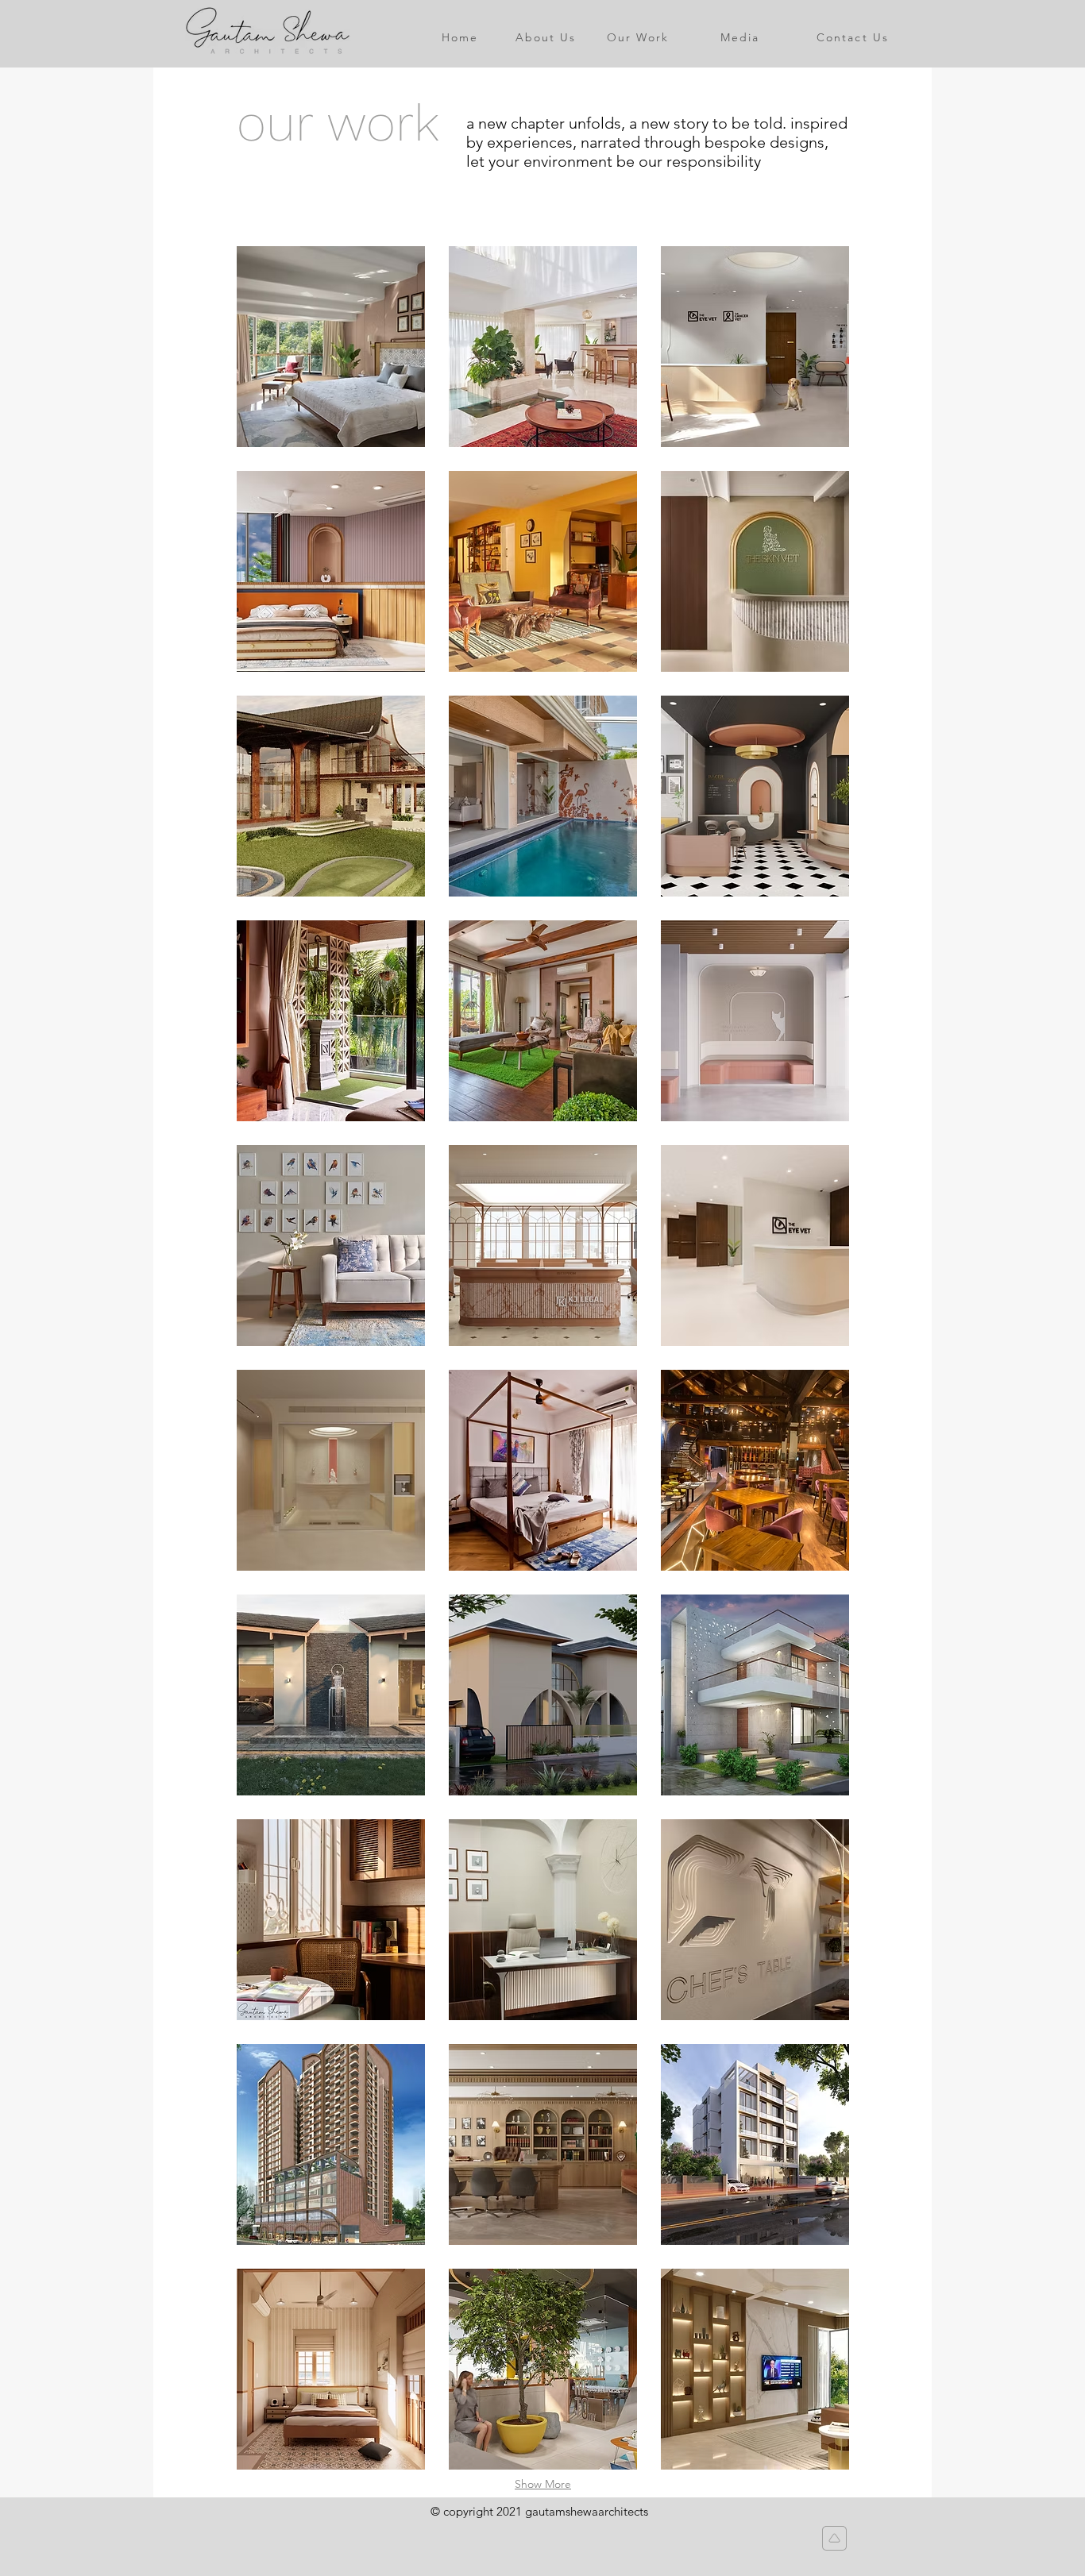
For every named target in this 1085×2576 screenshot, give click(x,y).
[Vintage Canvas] (543, 1920)
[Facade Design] (755, 2144)
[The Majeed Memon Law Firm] (543, 2144)
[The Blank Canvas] (543, 1021)
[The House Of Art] (331, 1021)
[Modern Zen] (331, 2144)
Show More (543, 2484)
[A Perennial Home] (543, 1470)
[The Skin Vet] (755, 571)
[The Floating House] (331, 796)
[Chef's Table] (755, 1920)
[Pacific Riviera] (543, 796)
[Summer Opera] (331, 347)
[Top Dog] (755, 1021)
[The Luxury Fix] (755, 796)
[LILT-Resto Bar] (755, 1470)
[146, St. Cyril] (543, 571)
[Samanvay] (331, 1246)
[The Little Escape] (543, 1695)
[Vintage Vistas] (543, 1246)
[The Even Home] (755, 1695)
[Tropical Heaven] (331, 1695)
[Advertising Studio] (543, 2369)
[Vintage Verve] (331, 2369)
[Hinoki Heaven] (331, 1470)
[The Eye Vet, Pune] (755, 1246)
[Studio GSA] (331, 1920)
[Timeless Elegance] (331, 571)
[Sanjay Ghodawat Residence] (755, 2369)
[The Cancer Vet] (755, 347)
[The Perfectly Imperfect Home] (543, 347)
